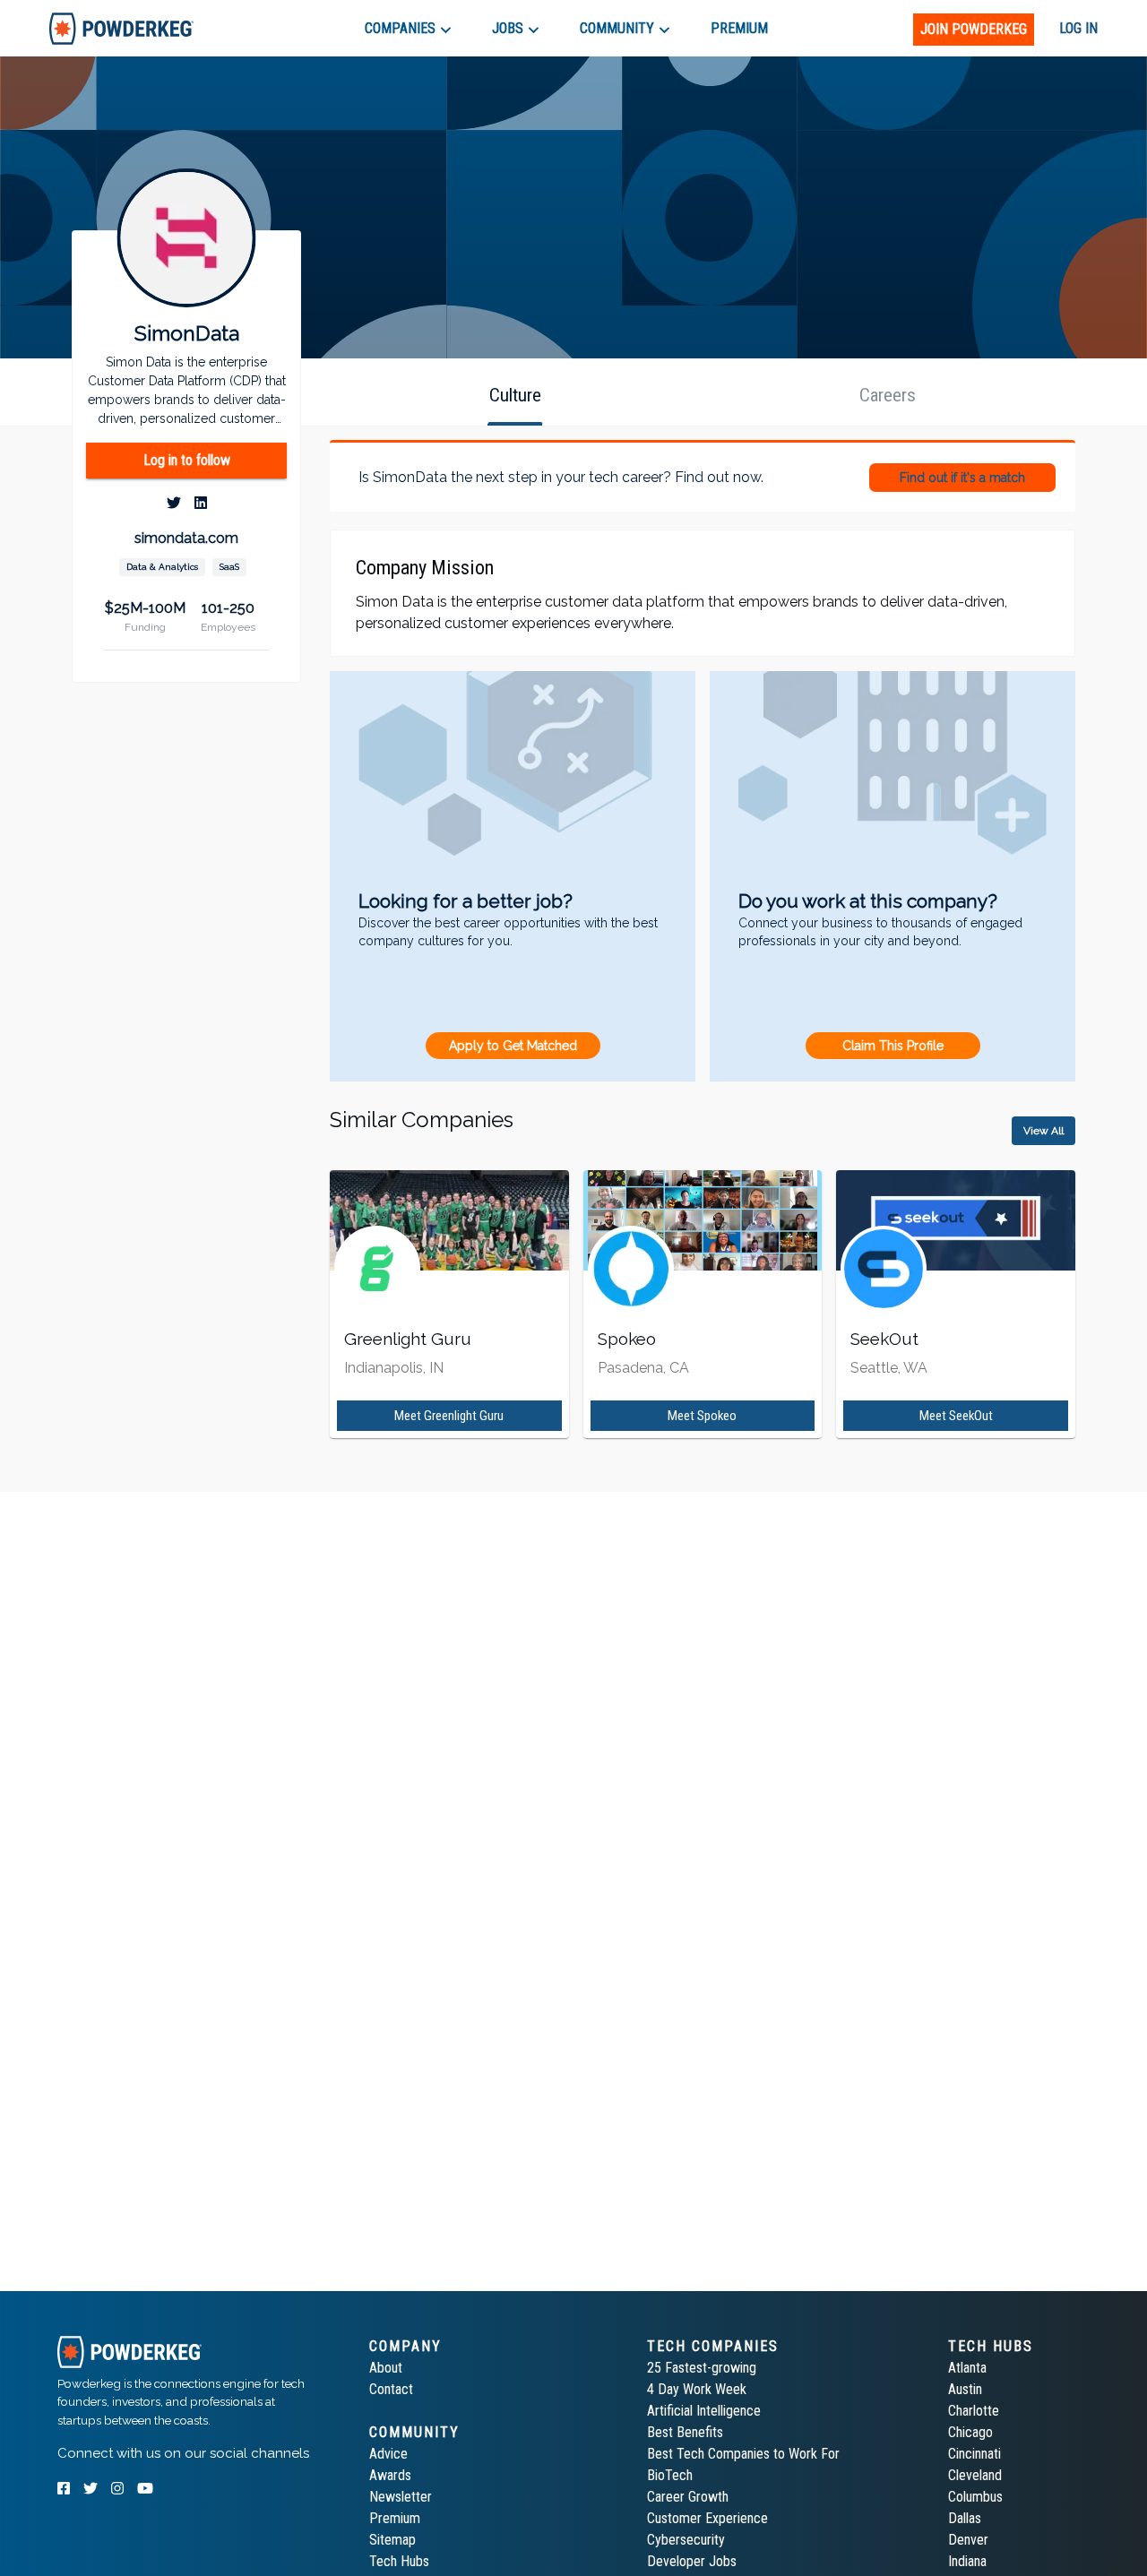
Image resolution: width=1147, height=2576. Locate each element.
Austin (965, 2389)
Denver (968, 2540)
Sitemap (392, 2540)
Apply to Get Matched (513, 1046)
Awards (390, 2475)
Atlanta (967, 2368)
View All (1044, 1131)
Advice (388, 2454)
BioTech (670, 2475)
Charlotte (974, 2411)
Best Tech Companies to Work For (743, 2454)
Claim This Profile (893, 1046)
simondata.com (186, 538)
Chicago (970, 2432)
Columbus (975, 2497)
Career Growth (688, 2497)
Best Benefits (685, 2432)
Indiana (967, 2561)
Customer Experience (707, 2518)
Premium (395, 2518)
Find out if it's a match (962, 478)
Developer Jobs (692, 2561)
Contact (391, 2389)
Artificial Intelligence (704, 2411)
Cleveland (975, 2475)
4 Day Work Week (697, 2389)
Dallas (965, 2518)
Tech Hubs (399, 2561)
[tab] (121, 28)
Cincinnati (975, 2454)
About (386, 2368)
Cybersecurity (686, 2540)
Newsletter (401, 2497)
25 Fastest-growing (702, 2368)
